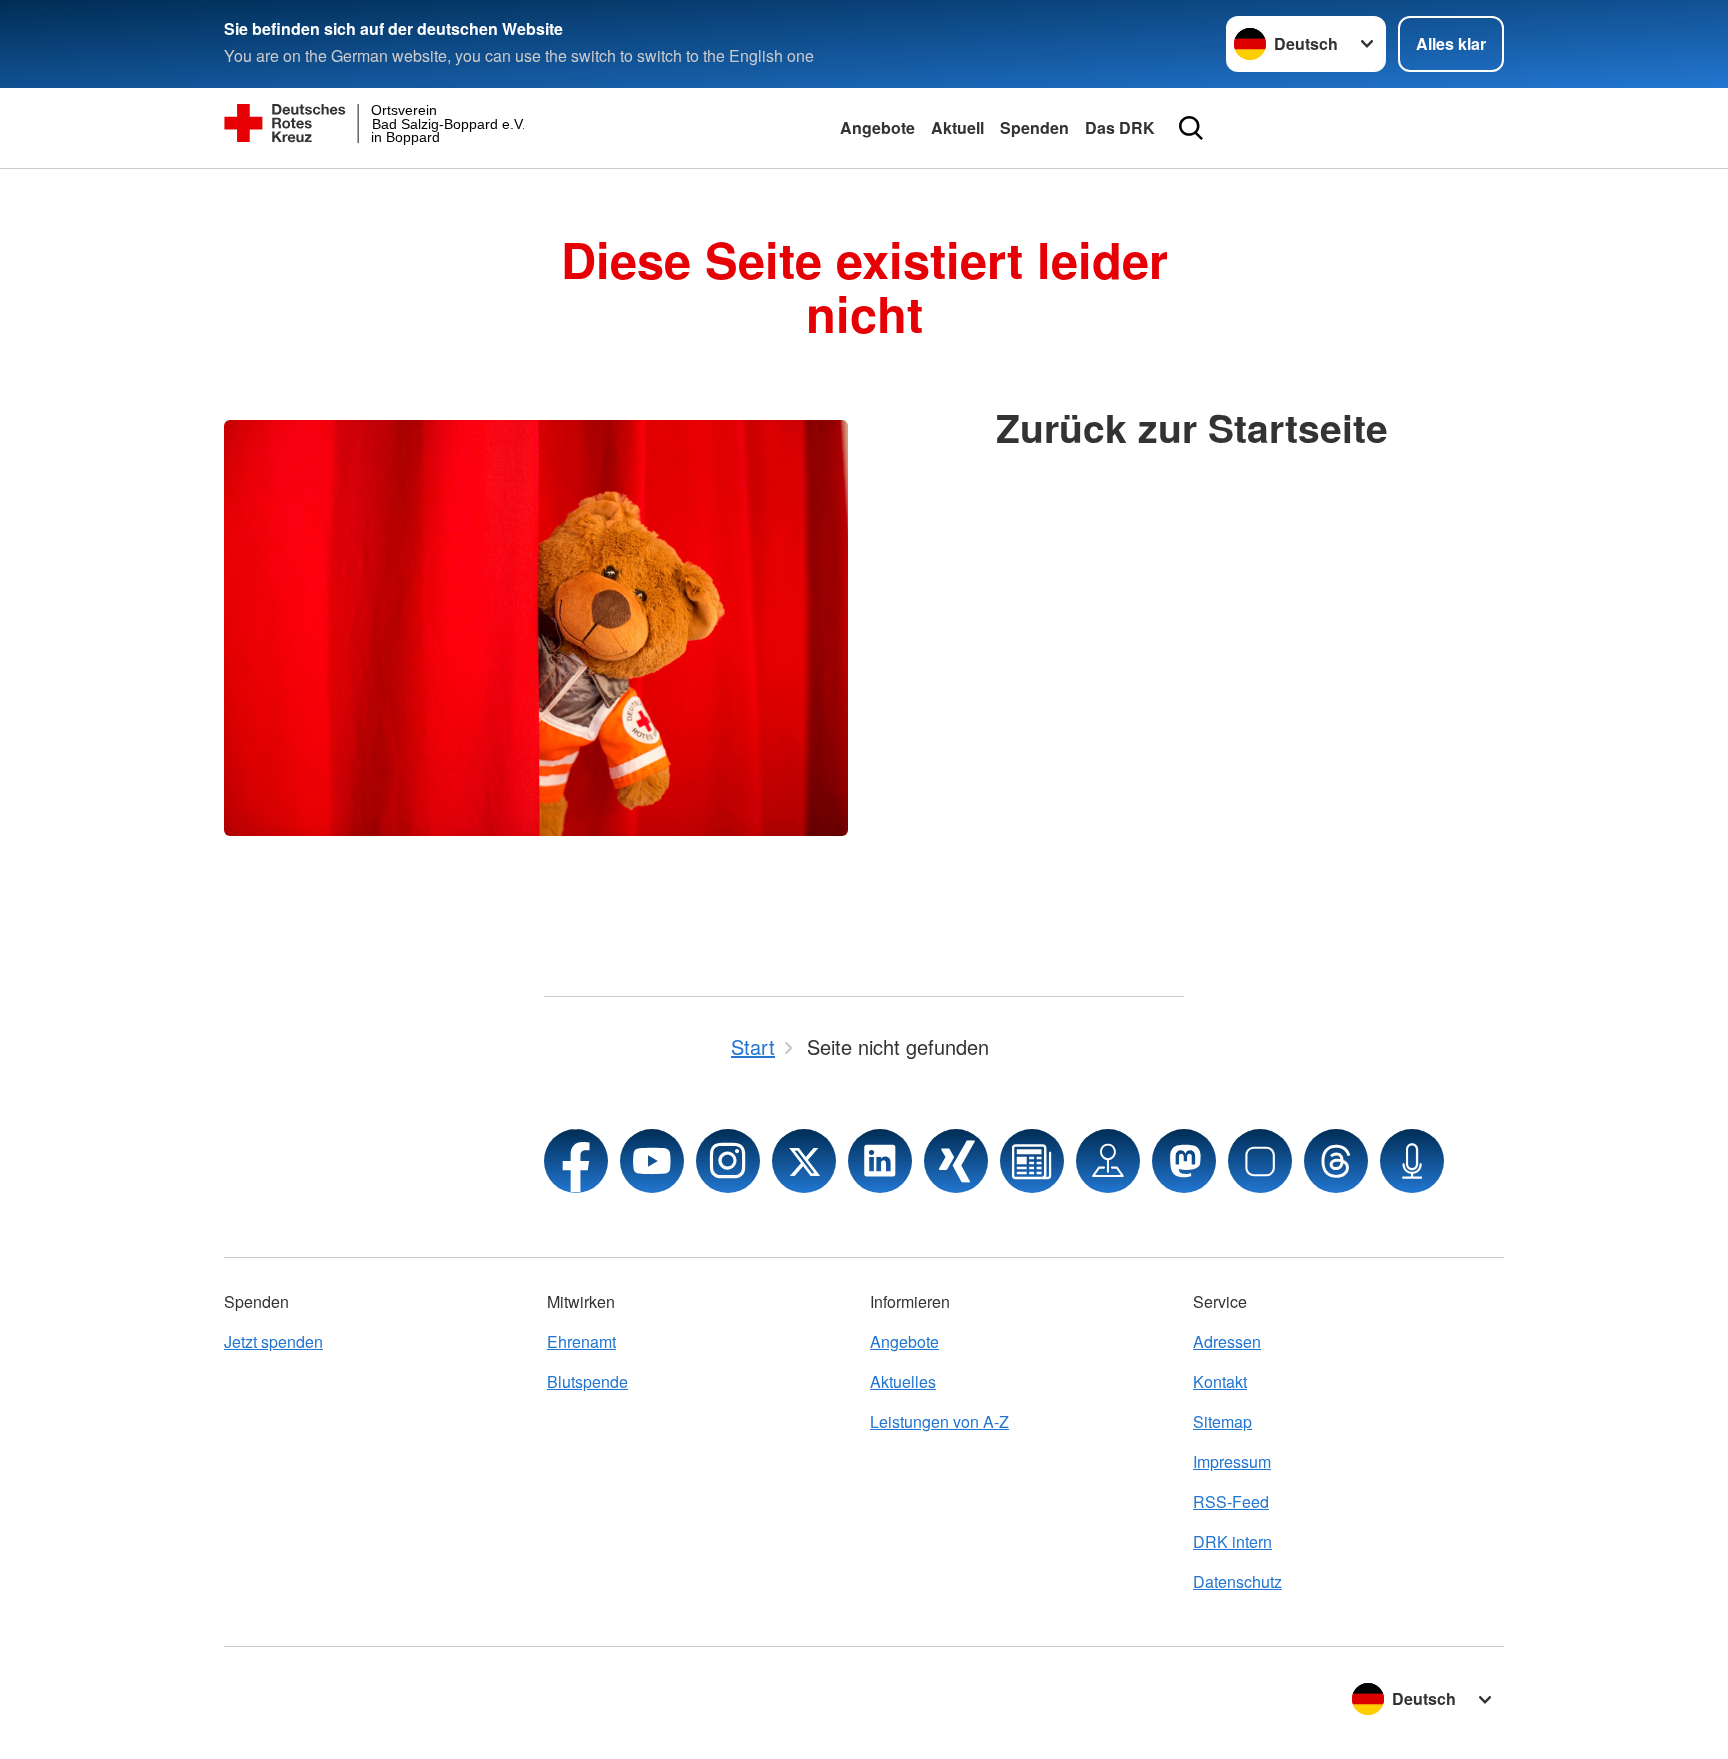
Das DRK (1120, 127)
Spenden (1034, 127)
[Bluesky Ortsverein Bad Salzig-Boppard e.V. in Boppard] (1260, 1161)
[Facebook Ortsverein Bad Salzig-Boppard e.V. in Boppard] (576, 1161)
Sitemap (1222, 1421)
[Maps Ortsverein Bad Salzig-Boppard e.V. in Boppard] (1108, 1161)
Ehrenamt (581, 1341)
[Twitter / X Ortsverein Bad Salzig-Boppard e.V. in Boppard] (804, 1161)
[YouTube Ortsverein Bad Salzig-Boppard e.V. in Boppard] (652, 1161)
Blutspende (587, 1381)
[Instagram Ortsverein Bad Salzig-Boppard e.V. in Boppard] (728, 1161)
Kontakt (1220, 1381)
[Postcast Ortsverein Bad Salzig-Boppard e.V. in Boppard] (1412, 1161)
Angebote (877, 127)
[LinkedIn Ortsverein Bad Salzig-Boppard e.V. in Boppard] (880, 1161)
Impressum (1232, 1461)
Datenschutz (1237, 1581)
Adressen (1227, 1341)
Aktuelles (903, 1381)
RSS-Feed (1231, 1501)
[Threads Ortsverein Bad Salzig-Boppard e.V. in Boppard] (1336, 1161)
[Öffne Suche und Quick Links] (1191, 128)
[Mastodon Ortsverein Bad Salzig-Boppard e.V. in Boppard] (1184, 1161)
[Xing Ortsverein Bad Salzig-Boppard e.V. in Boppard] (956, 1161)
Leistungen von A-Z (939, 1421)
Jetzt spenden (273, 1341)
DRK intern (1232, 1541)
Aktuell (957, 127)
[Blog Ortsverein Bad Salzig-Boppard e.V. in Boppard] (1032, 1161)
